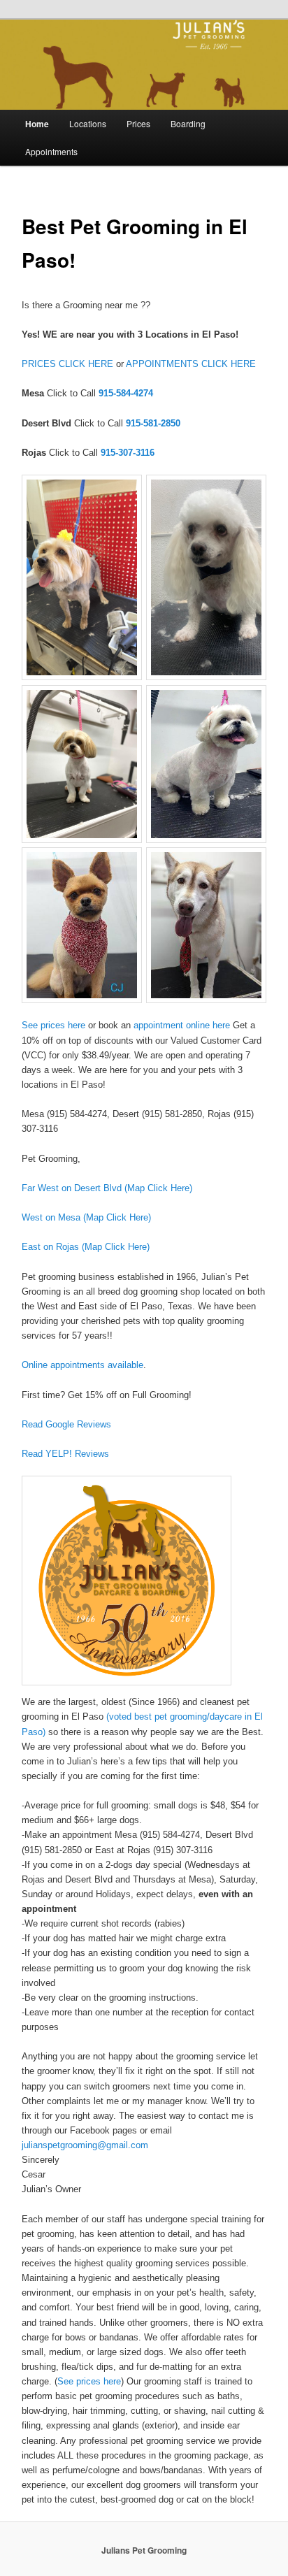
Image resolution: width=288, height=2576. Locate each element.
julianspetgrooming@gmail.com (85, 2145)
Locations (88, 123)
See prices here (53, 1025)
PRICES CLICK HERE (67, 364)
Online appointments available (82, 1365)
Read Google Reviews (66, 1424)
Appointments (51, 151)
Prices (138, 123)
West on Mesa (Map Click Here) (86, 1217)
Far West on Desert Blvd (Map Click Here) (107, 1188)
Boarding (188, 123)
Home (37, 124)
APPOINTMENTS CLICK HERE (191, 364)
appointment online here (182, 1025)
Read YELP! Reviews (65, 1454)
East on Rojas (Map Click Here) (86, 1247)
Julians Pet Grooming (144, 2550)
